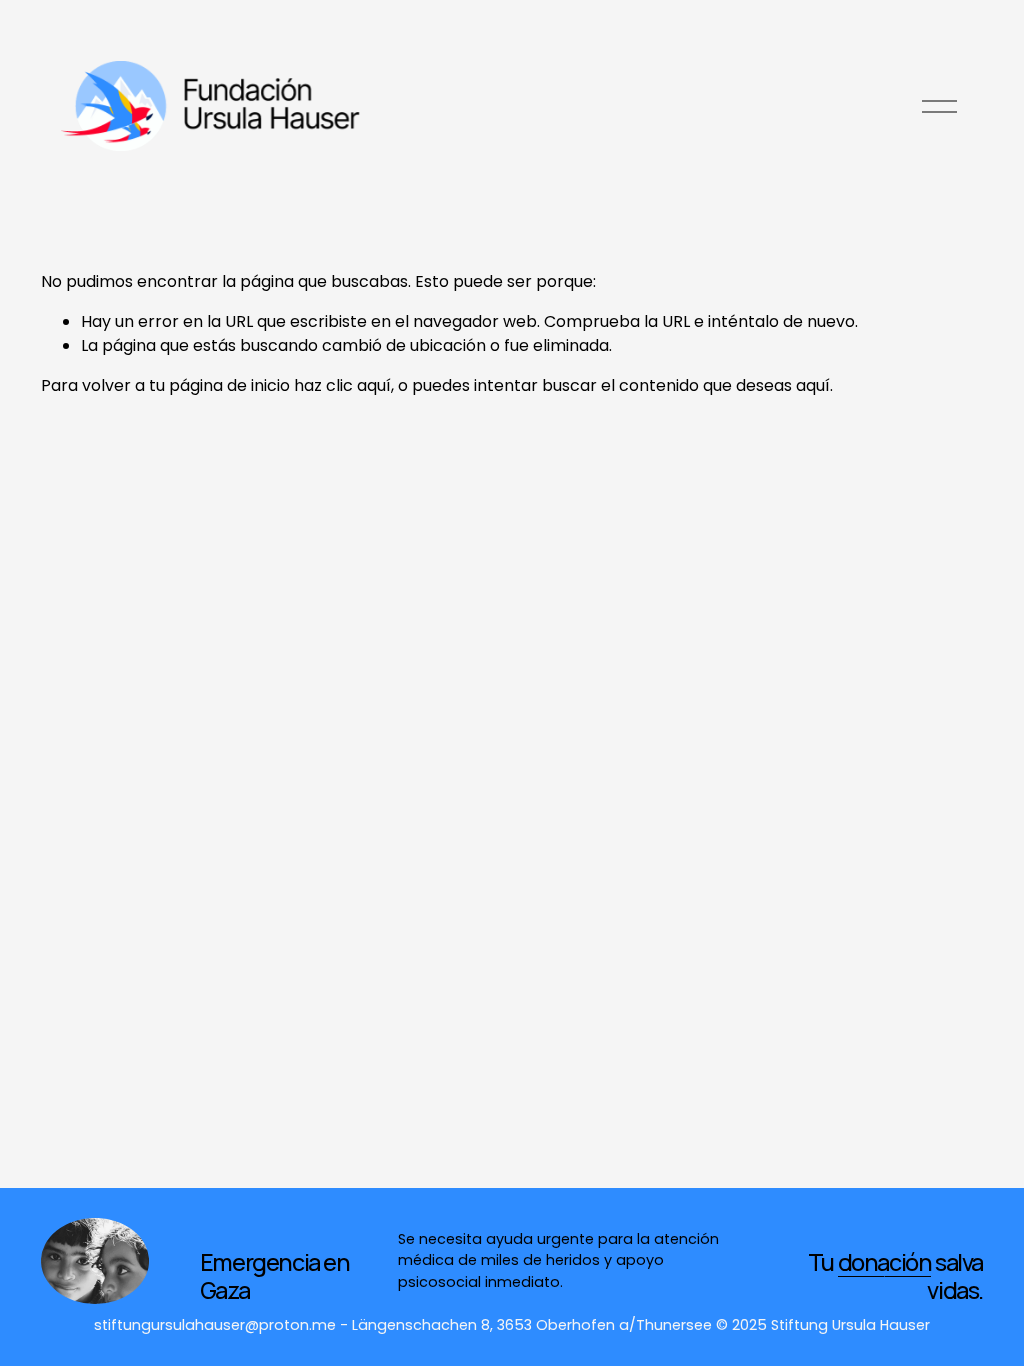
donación (885, 1262)
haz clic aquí (342, 385)
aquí (813, 385)
